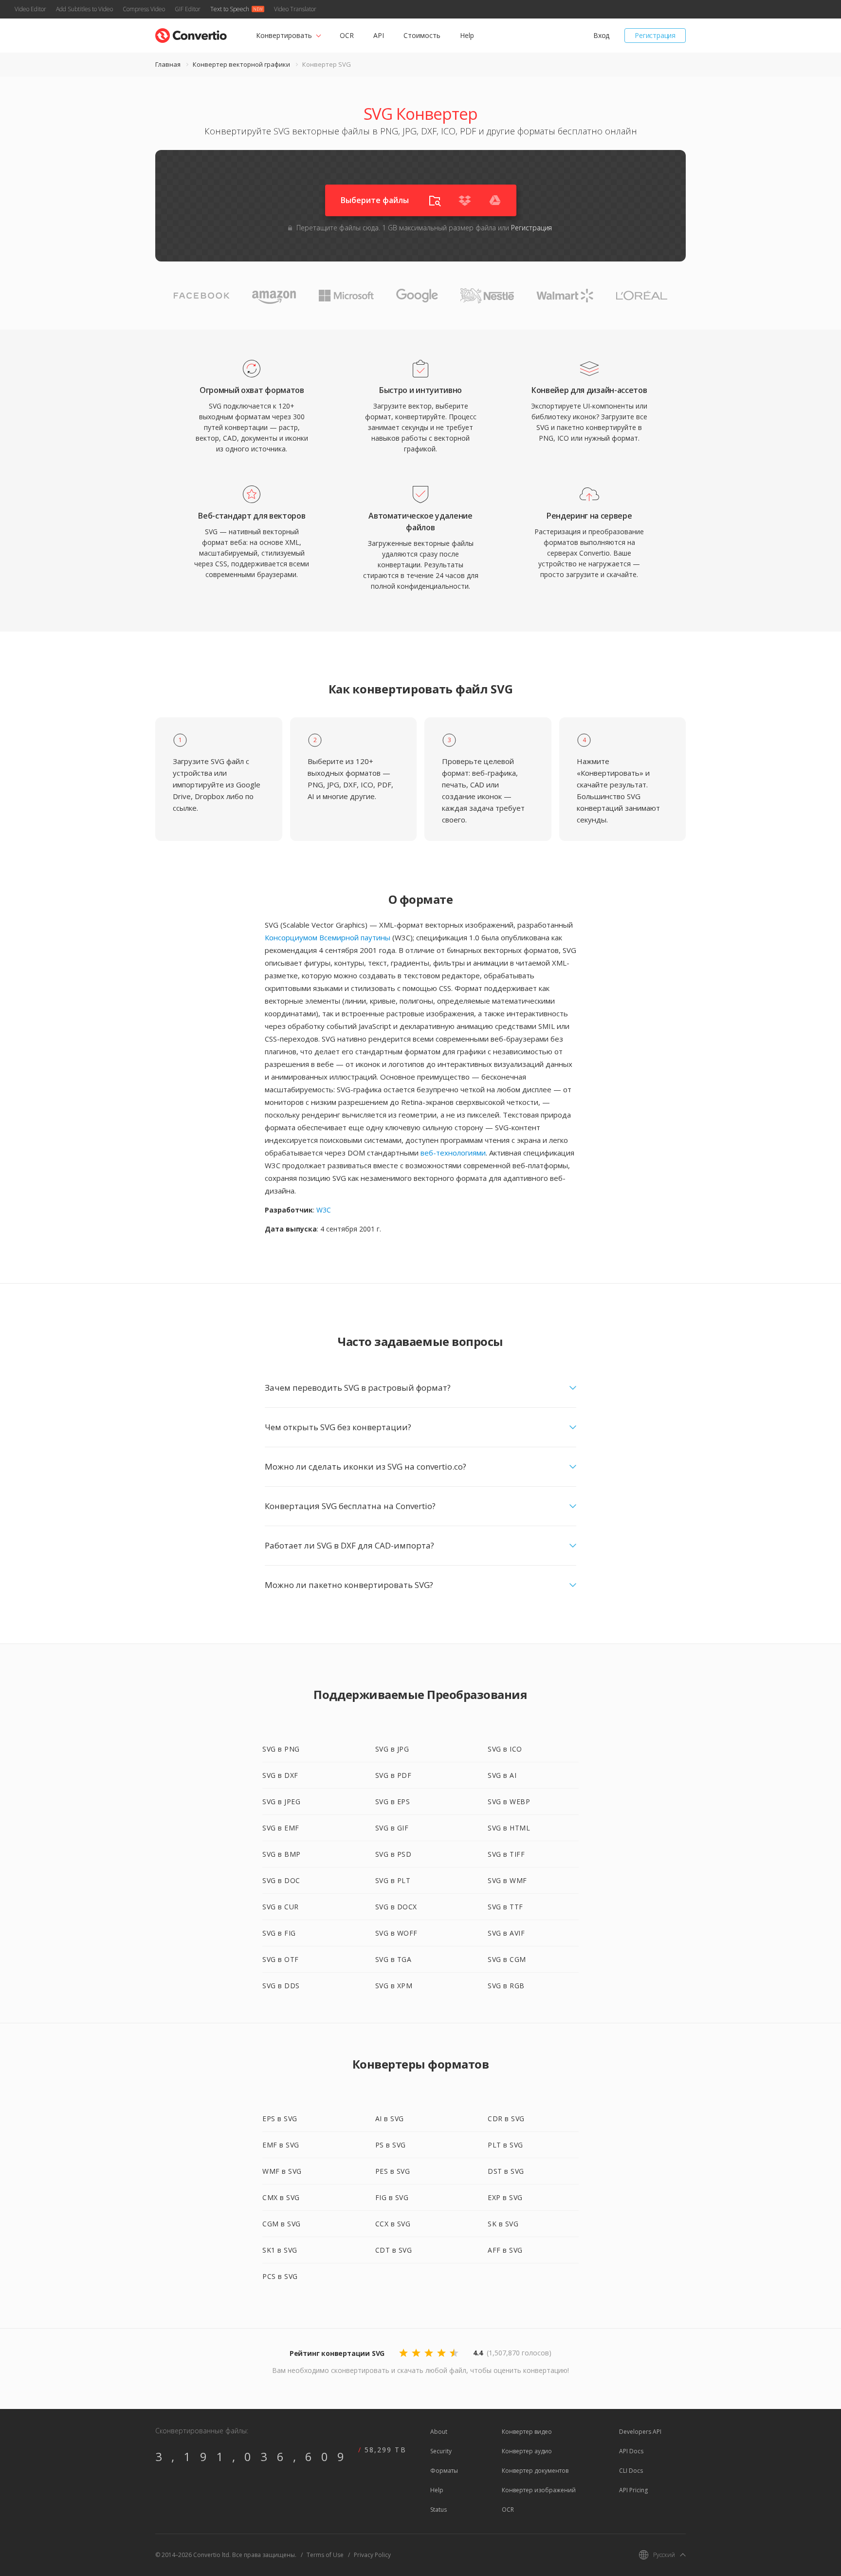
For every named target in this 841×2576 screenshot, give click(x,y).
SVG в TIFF (506, 1854)
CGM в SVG (282, 2224)
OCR (347, 35)
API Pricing (633, 2490)
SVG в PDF (393, 1775)
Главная (168, 64)
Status (439, 2510)
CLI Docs (631, 2471)
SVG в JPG (392, 1749)
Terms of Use (325, 2555)
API (379, 35)
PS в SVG (391, 2145)
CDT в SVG (394, 2250)
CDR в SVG (506, 2119)
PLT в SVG (505, 2145)
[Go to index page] (191, 33)
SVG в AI (502, 1775)
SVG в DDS (281, 1986)
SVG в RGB (506, 1986)
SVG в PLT (393, 1880)
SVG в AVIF (506, 1933)
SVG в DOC (281, 1880)
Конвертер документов (535, 2471)
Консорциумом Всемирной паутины (328, 937)
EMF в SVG (281, 2145)
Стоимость (422, 35)
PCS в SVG (280, 2276)
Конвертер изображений (539, 2490)
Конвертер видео (527, 2432)
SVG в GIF (392, 1828)
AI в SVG (390, 2119)
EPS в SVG (280, 2119)
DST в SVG (506, 2171)
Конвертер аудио (527, 2451)
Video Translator (295, 9)
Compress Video (144, 9)
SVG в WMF (507, 1880)
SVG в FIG (279, 1933)
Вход (601, 35)
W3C (324, 1210)
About (439, 2432)
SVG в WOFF (396, 1933)
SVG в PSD (393, 1854)
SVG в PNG (281, 1749)
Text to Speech (230, 9)
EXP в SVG (505, 2197)
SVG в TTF (505, 1907)
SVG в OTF (281, 1959)
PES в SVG (393, 2171)
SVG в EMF (281, 1828)
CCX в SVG (393, 2224)
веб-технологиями (453, 1153)
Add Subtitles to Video (84, 9)
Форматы (444, 2471)
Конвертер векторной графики (241, 64)
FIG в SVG (392, 2197)
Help (467, 35)
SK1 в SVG (280, 2250)
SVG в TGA (393, 1959)
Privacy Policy (372, 2555)
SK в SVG (503, 2224)
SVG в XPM (394, 1986)
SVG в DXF (280, 1775)
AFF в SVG (505, 2250)
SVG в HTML (509, 1828)
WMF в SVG (282, 2171)
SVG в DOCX (396, 1907)
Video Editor (30, 9)
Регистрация (655, 35)
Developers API (640, 2432)
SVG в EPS (393, 1801)
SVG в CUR (281, 1907)
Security (441, 2451)
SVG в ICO (505, 1749)
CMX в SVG (281, 2197)
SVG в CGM (507, 1959)
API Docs (631, 2451)
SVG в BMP (282, 1854)
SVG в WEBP (509, 1801)
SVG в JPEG (281, 1801)
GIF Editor (188, 9)
